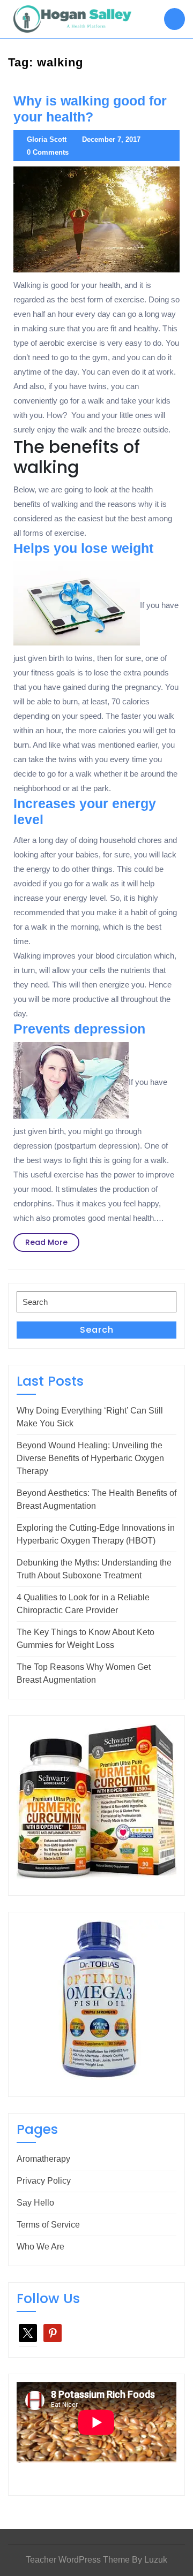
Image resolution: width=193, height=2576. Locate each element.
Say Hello (35, 2203)
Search (97, 1330)
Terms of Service (48, 2225)
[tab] (175, 19)
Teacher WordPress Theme (78, 2560)
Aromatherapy (43, 2159)
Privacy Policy (44, 2181)
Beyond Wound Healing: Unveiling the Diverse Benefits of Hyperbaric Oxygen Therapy (90, 1458)
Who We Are (40, 2247)
